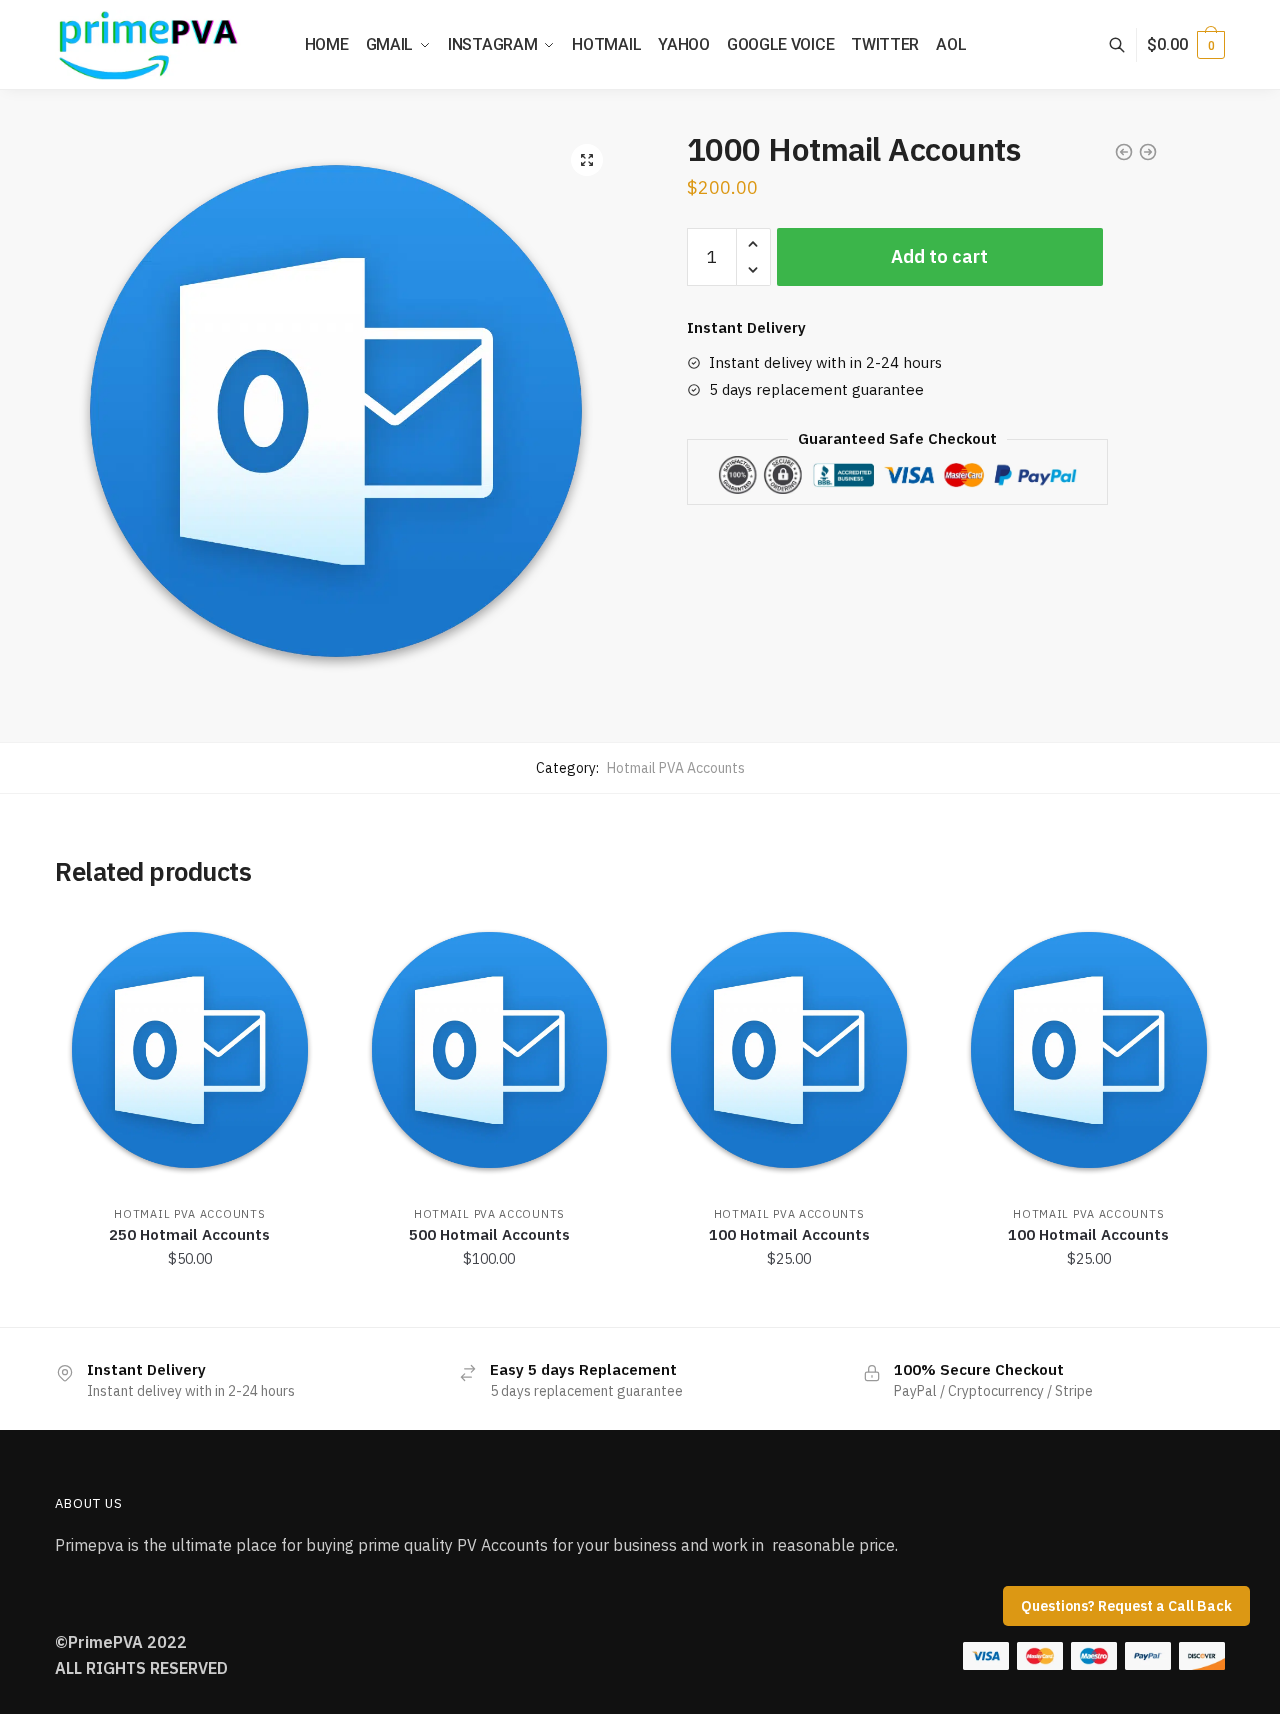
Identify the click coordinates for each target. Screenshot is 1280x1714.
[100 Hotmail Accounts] (789, 1050)
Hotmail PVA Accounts (676, 768)
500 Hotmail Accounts (489, 1234)
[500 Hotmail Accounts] (490, 1050)
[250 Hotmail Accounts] (190, 1050)
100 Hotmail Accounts (789, 1234)
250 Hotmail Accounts (189, 1234)
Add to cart (939, 256)
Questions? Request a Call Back (1126, 1606)
